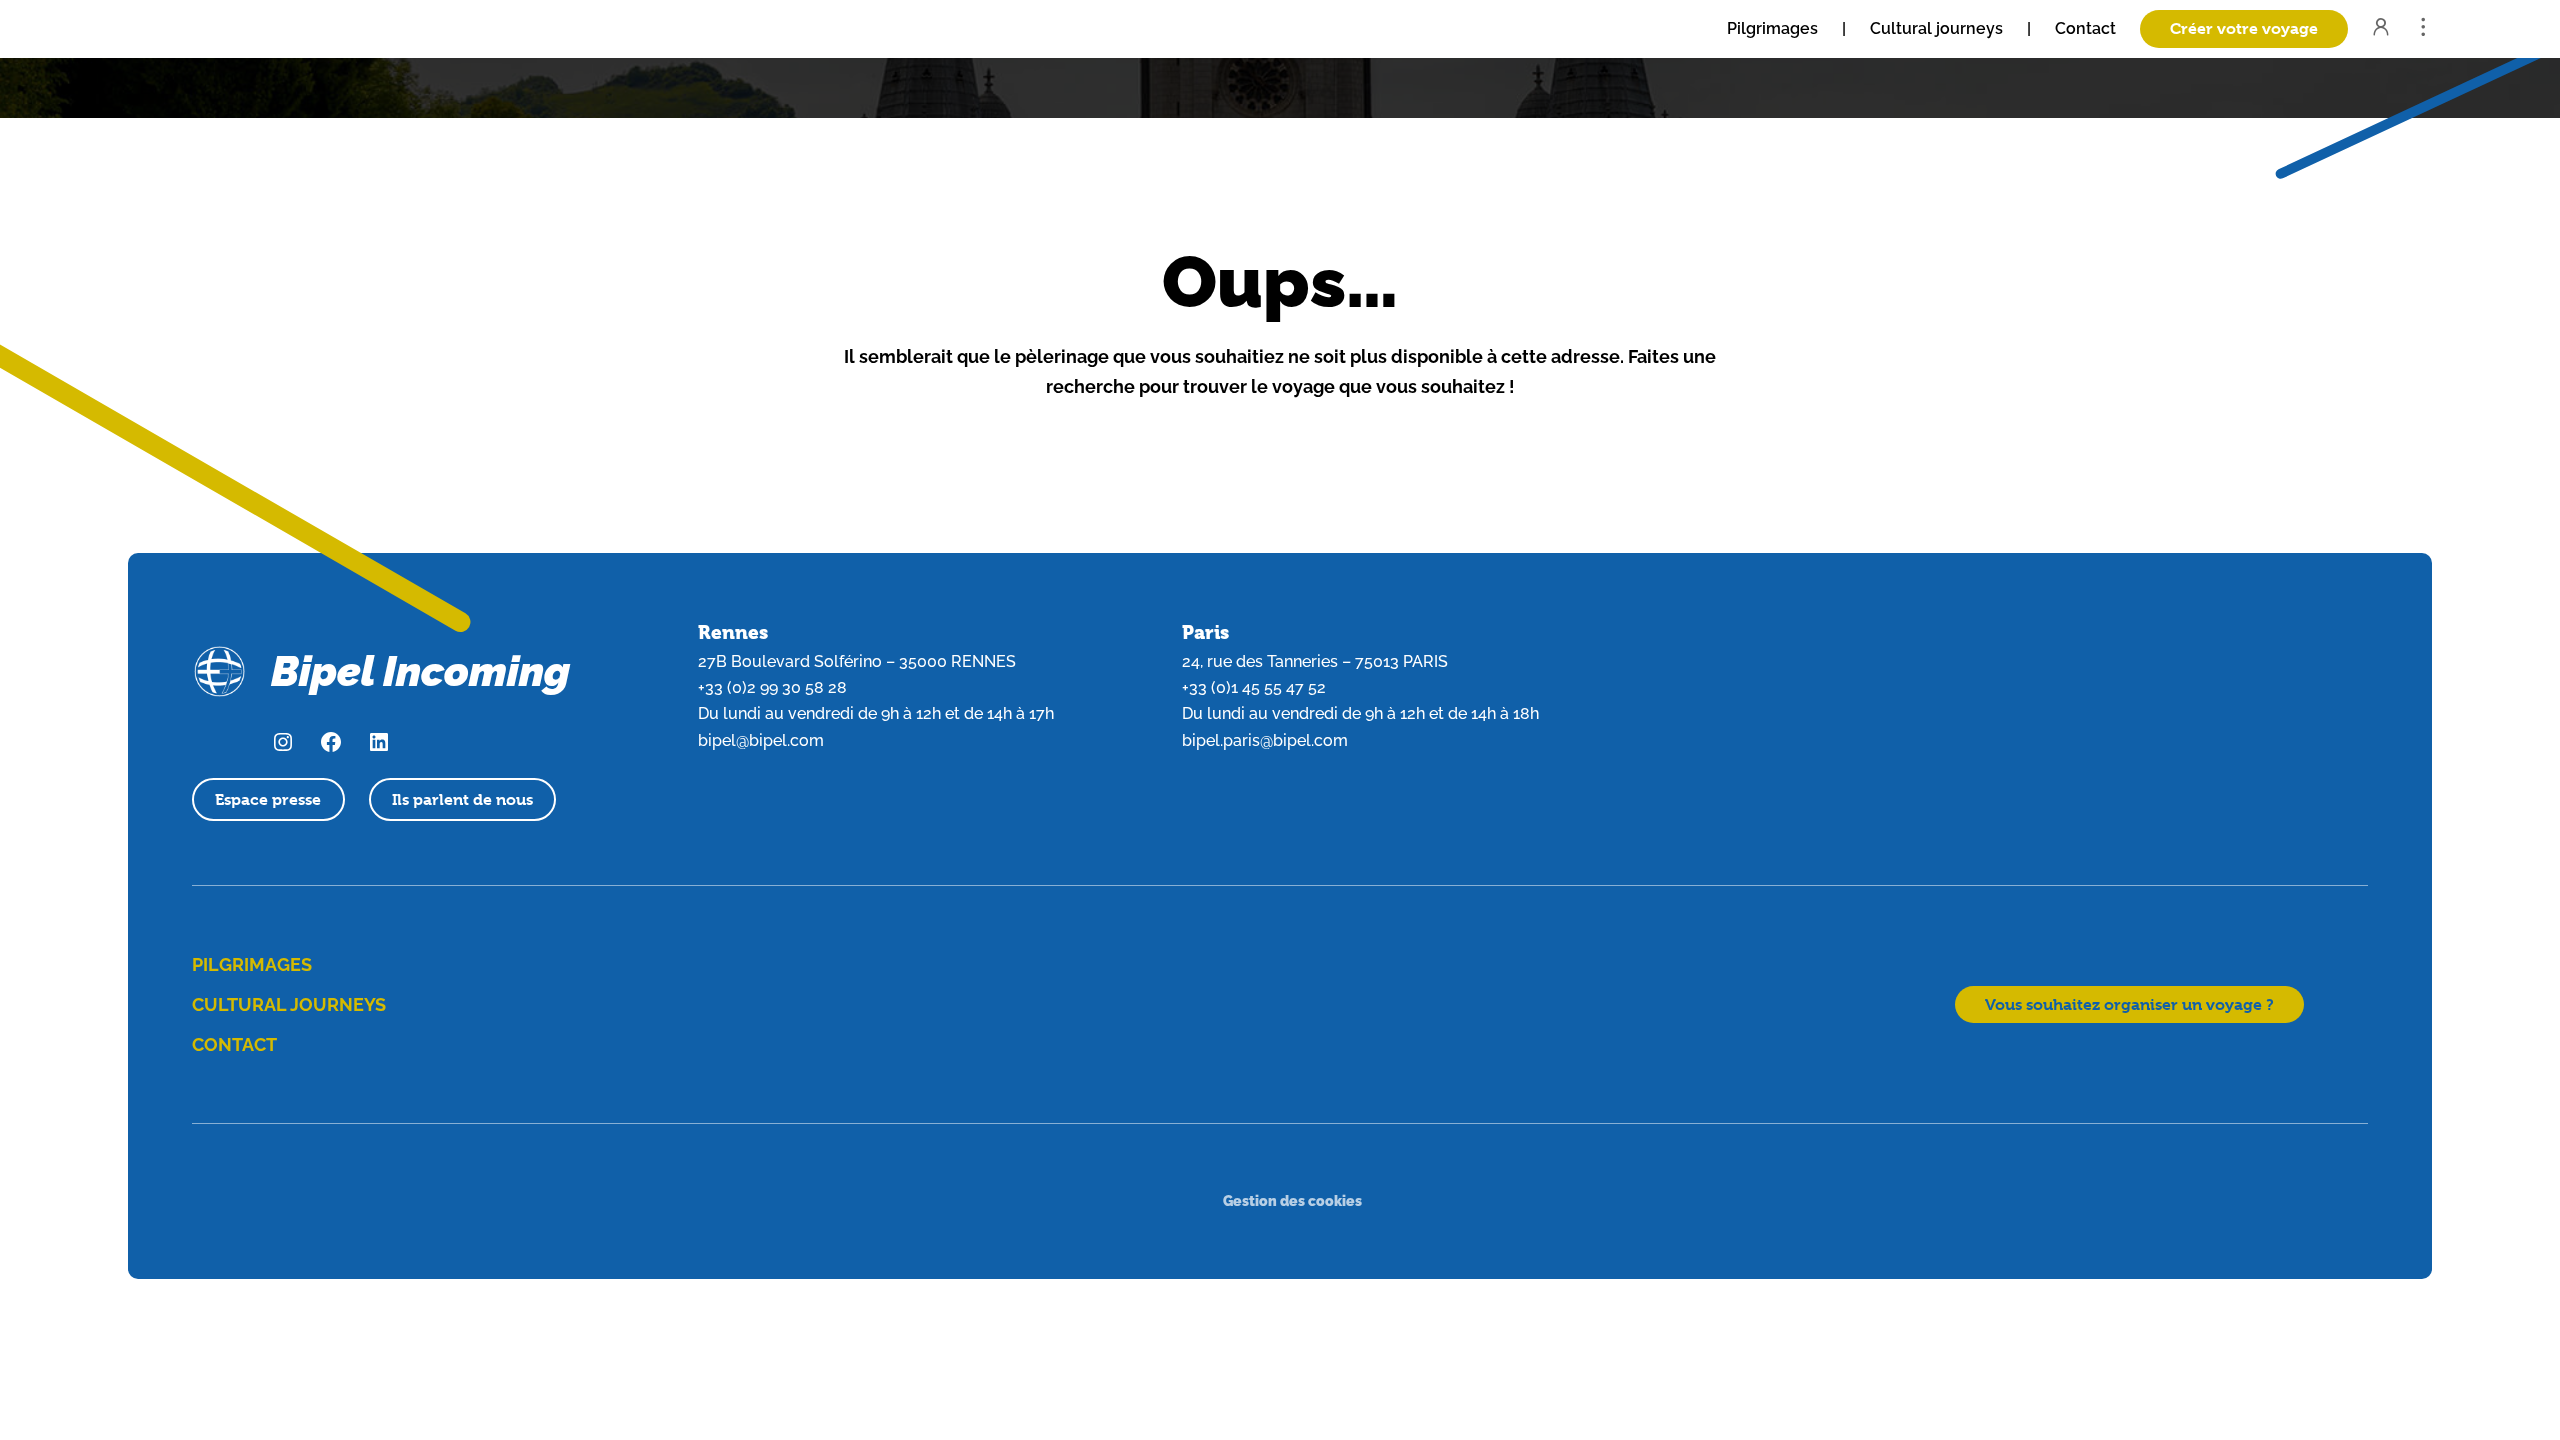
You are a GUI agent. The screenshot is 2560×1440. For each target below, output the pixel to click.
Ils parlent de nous (462, 799)
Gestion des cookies (1292, 1200)
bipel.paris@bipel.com (1265, 740)
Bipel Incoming (420, 671)
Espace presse (268, 799)
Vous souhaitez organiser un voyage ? (2129, 1004)
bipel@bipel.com (761, 740)
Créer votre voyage (2244, 28)
